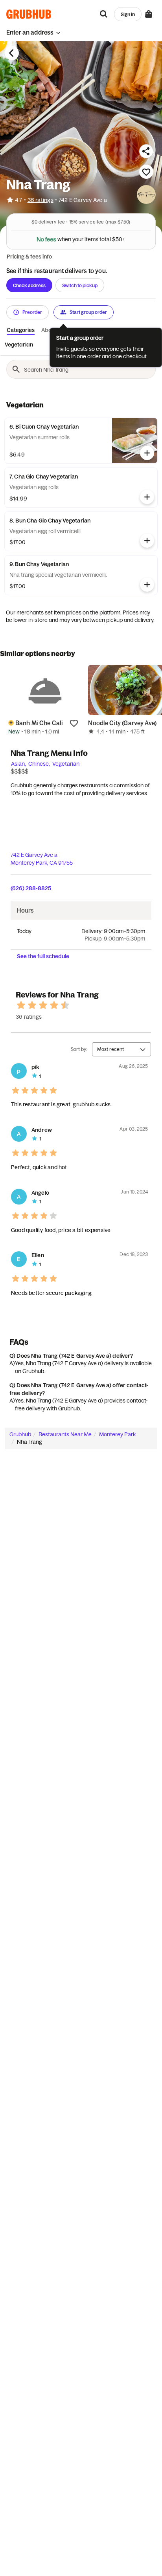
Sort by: (79, 1049)
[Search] (104, 14)
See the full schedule (43, 956)
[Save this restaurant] (146, 172)
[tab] (19, 345)
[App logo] (29, 14)
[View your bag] (149, 14)
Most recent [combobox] (110, 1049)
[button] (33, 32)
